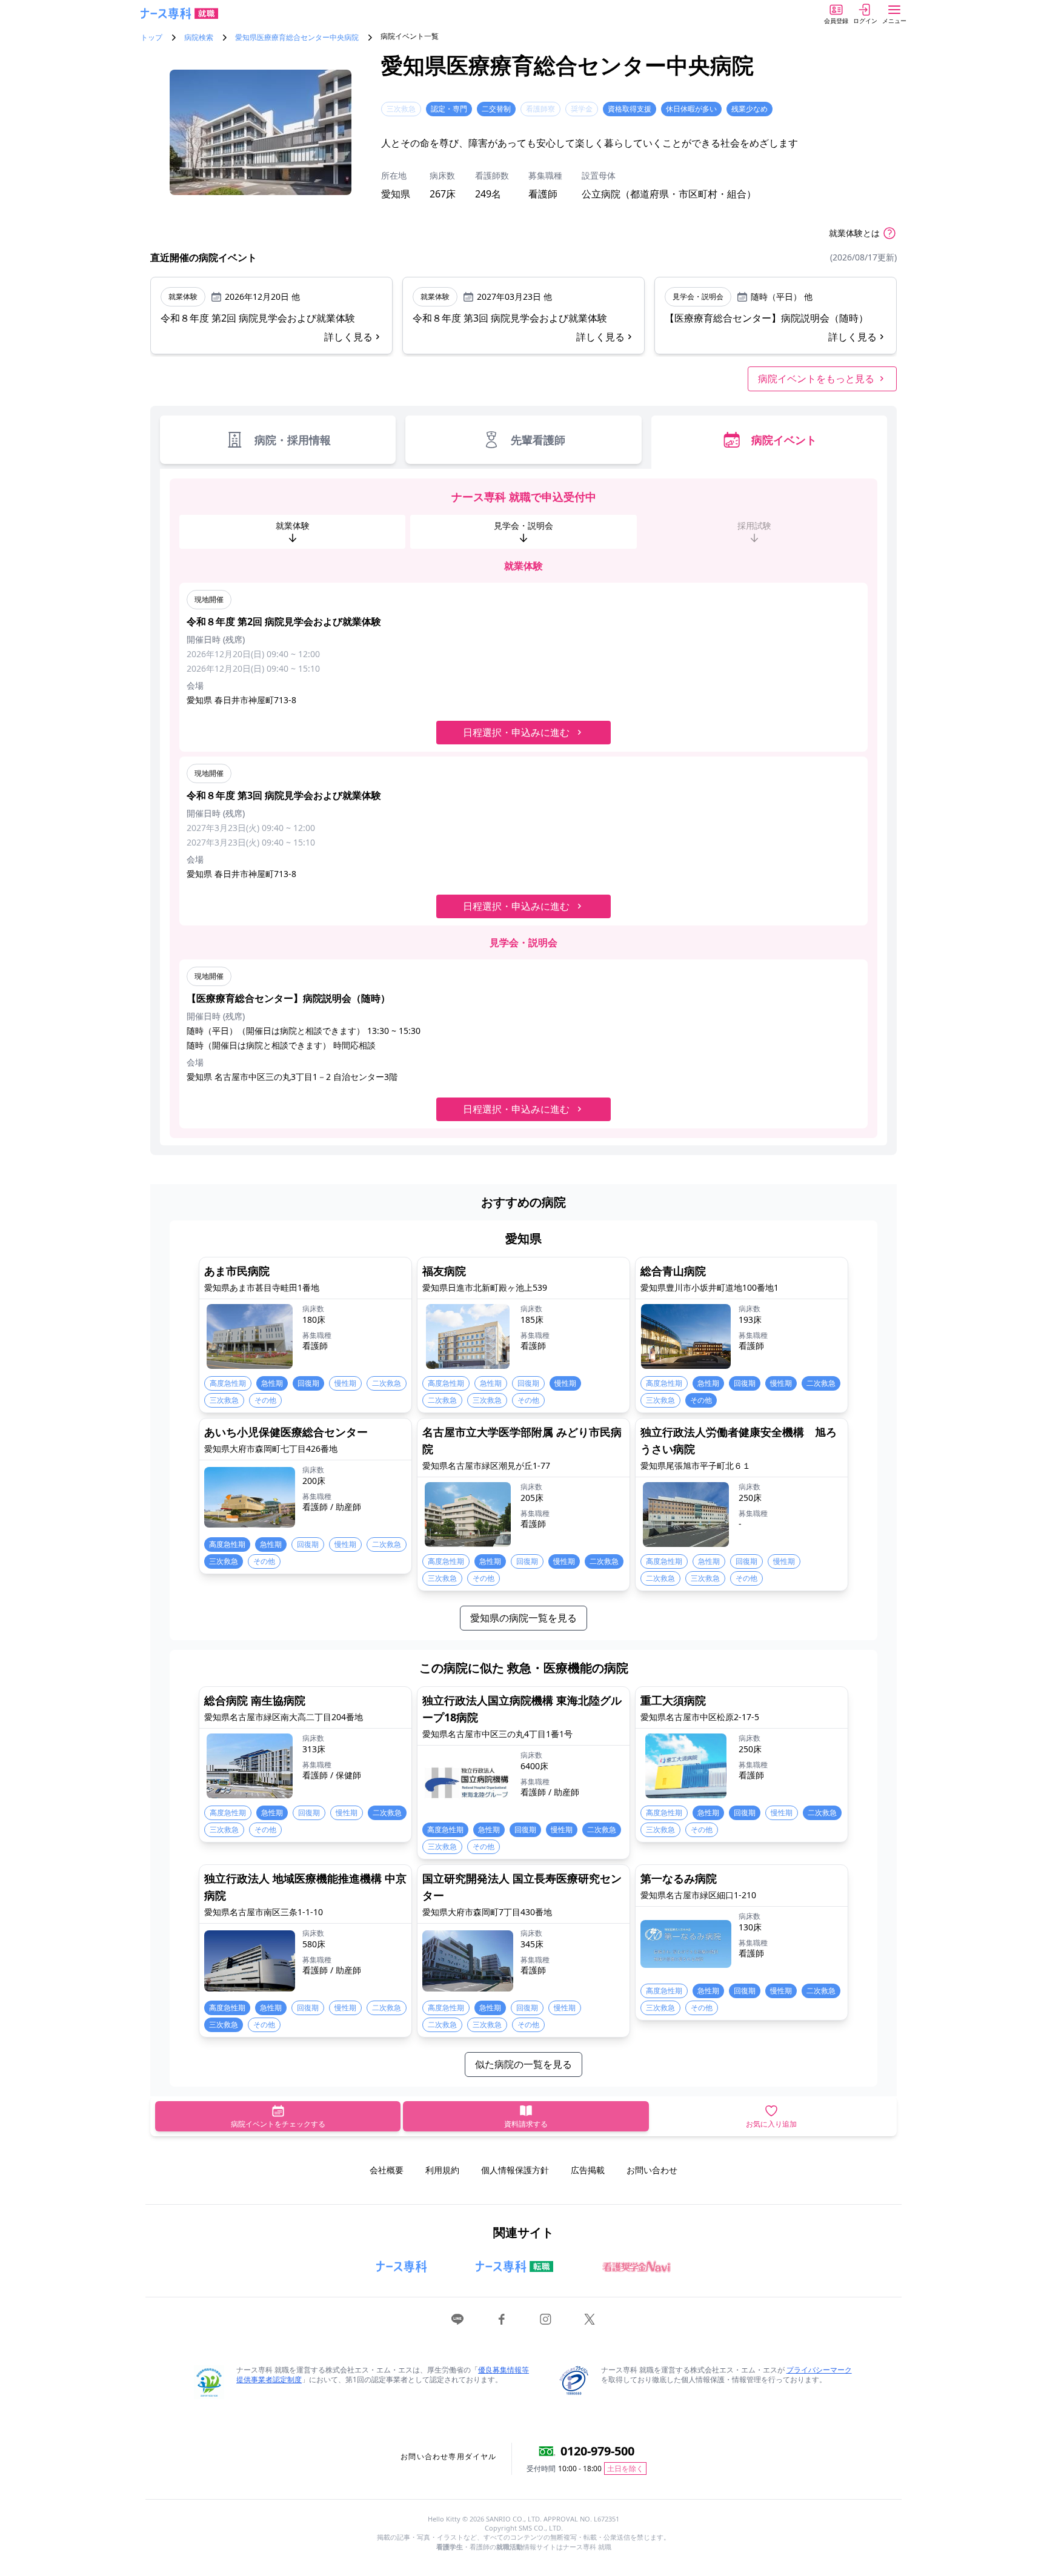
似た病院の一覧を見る (523, 2064)
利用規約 (442, 2170)
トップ (151, 38)
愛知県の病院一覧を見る (523, 1618)
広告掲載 (588, 2170)
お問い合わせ (652, 2170)
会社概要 (387, 2170)
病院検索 (199, 38)
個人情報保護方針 (515, 2170)
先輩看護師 (538, 440)
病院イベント (784, 440)
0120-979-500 (597, 2451)
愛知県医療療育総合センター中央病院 (297, 38)
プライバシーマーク (819, 2370)
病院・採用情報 (293, 440)
